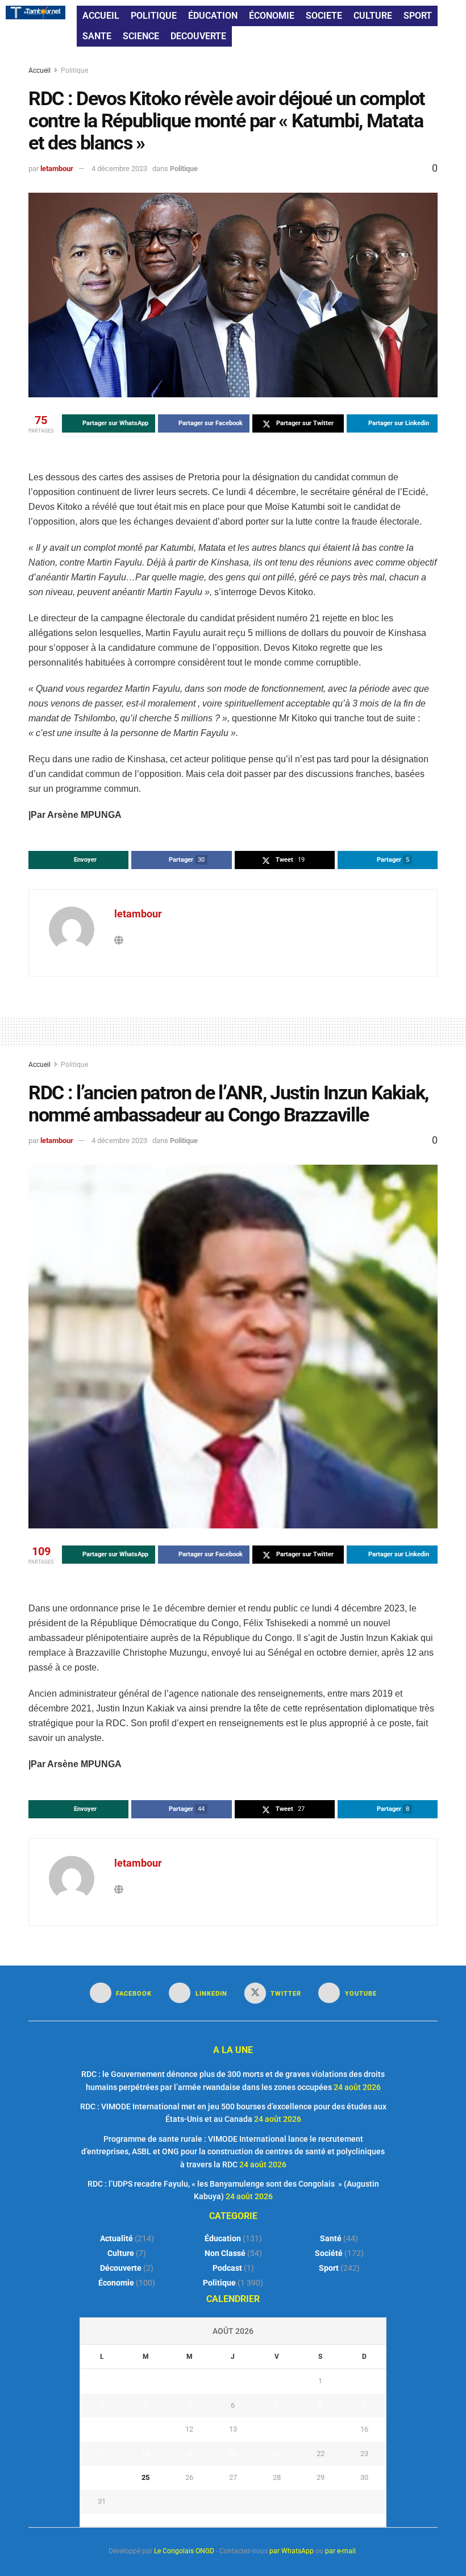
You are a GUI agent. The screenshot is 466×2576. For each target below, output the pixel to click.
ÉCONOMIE (272, 16)
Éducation (223, 2238)
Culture (121, 2253)
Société (329, 2253)
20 (233, 2454)
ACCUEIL (101, 16)
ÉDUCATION (213, 16)
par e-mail (340, 2551)
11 (145, 2429)
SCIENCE (141, 36)
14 (277, 2429)
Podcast (227, 2268)
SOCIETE (324, 16)
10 (102, 2429)
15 (321, 2429)
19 (189, 2454)
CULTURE (373, 16)
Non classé (225, 2253)
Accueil (40, 70)
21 (277, 2454)
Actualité (116, 2238)
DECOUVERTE (198, 36)
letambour (57, 169)
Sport (329, 2268)
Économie (116, 2283)
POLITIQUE (154, 16)
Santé (331, 2238)
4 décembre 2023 (119, 169)
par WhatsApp (292, 2551)
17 (102, 2454)
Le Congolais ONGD (184, 2551)
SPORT (418, 16)
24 (102, 2477)
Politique (74, 70)
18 (145, 2454)
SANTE (97, 36)
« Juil (230, 2520)
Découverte (121, 2268)
